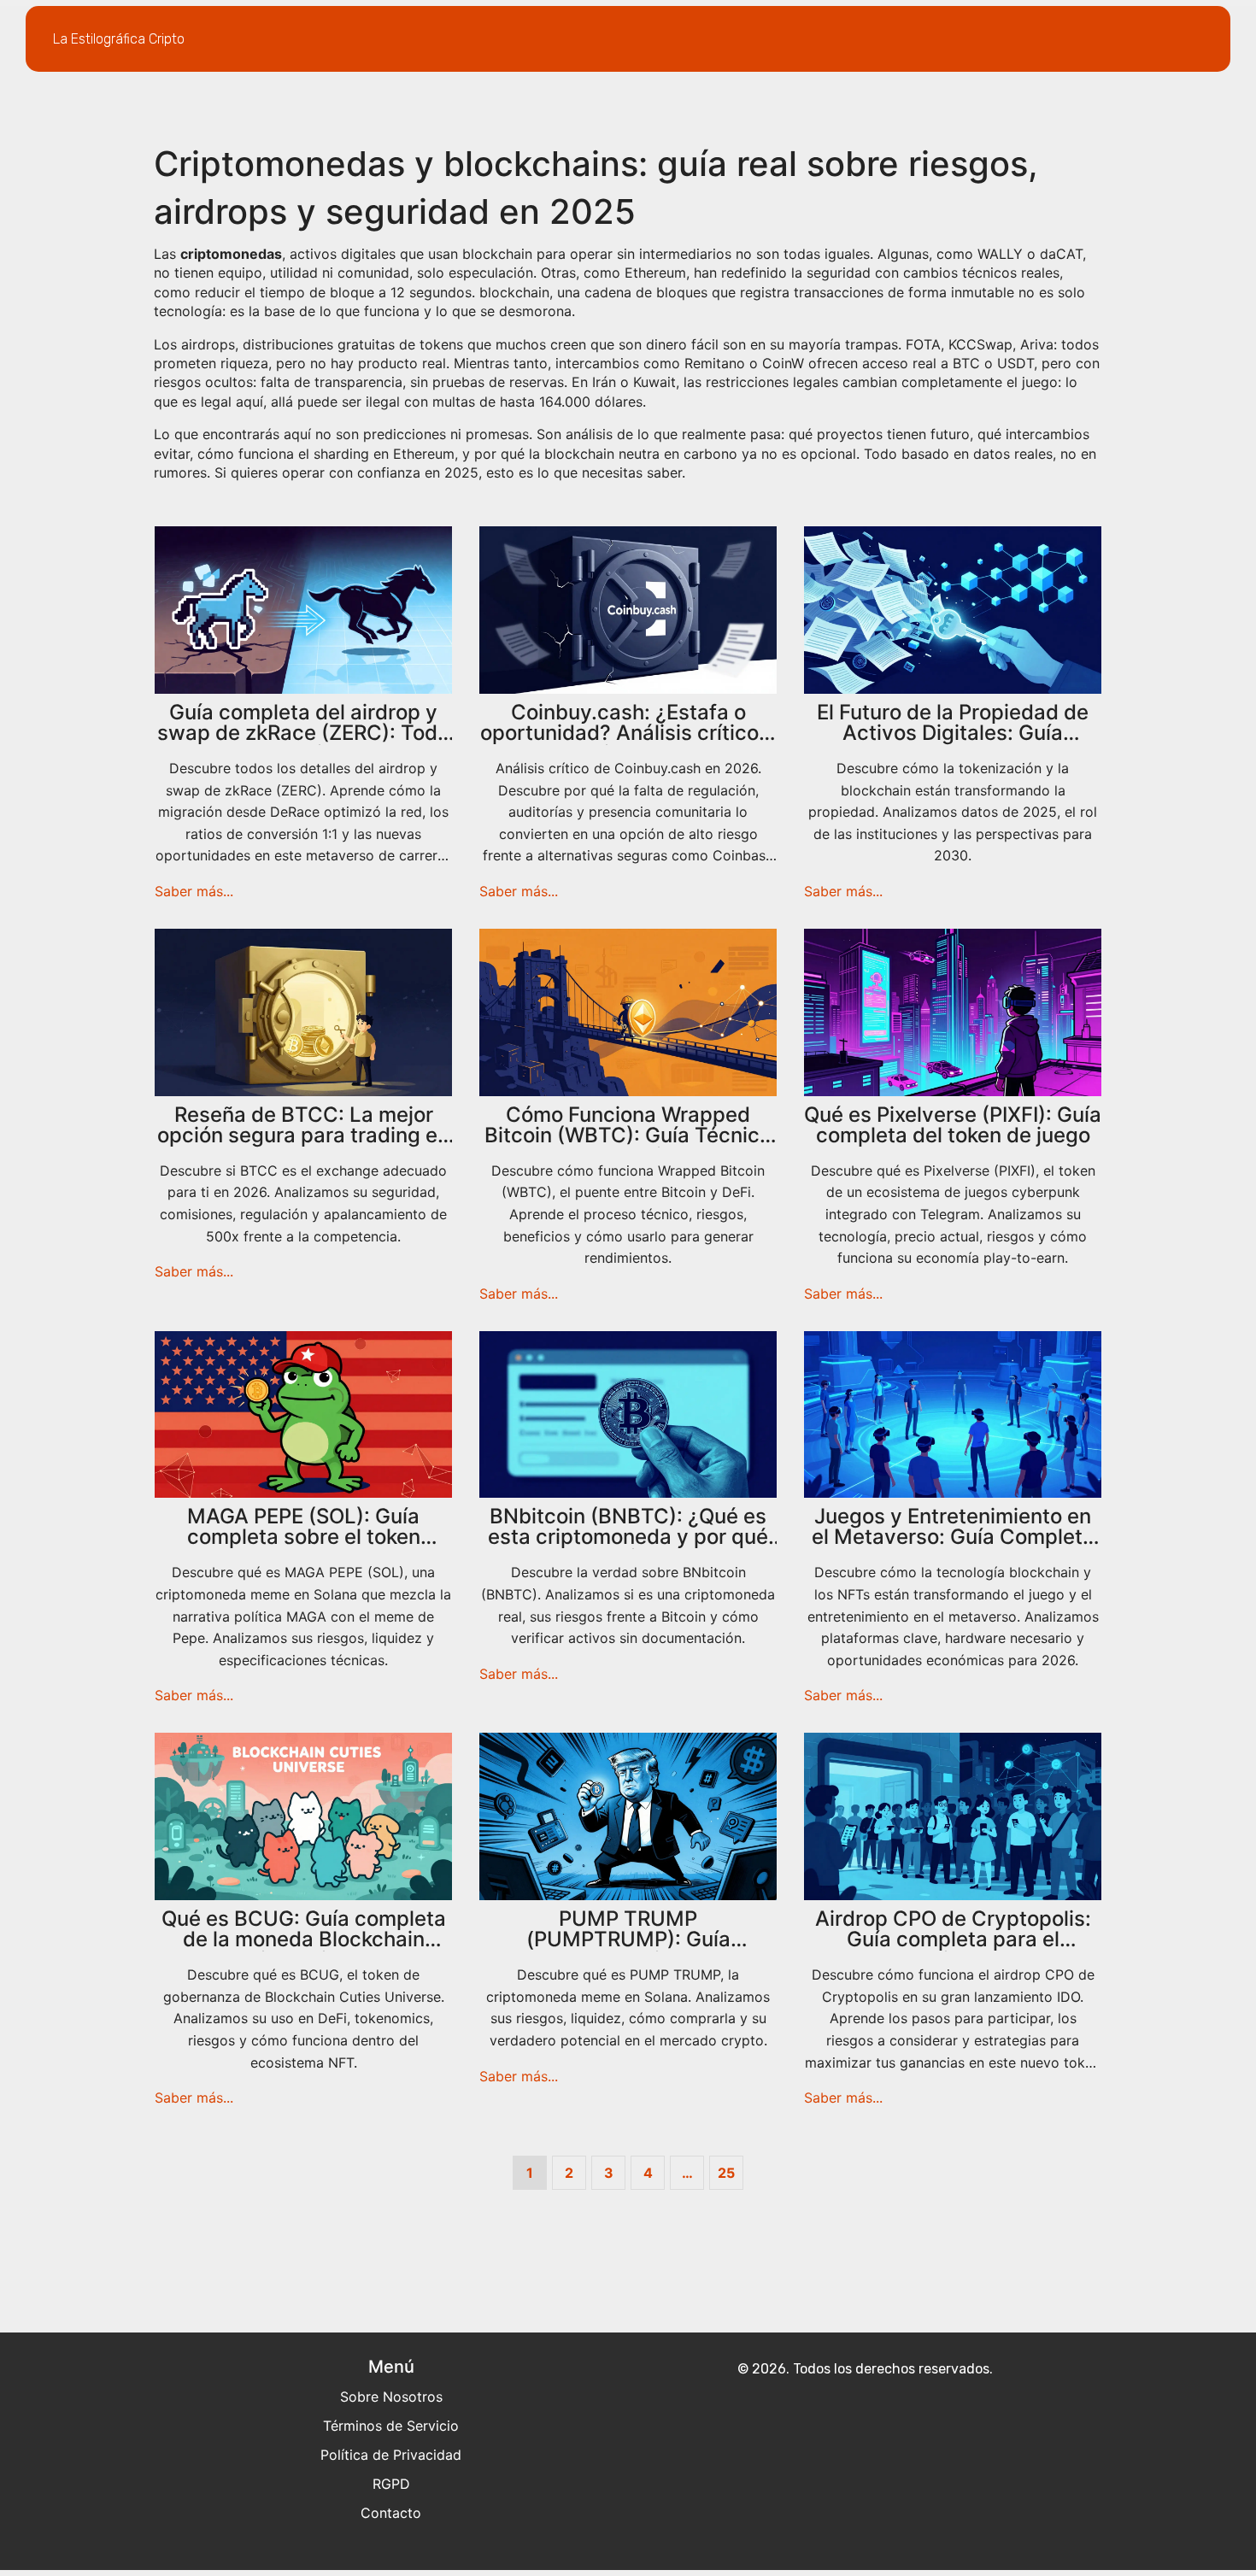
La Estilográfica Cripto (119, 39)
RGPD (391, 2484)
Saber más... (194, 891)
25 (726, 2173)
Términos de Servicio (391, 2426)
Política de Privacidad (391, 2455)
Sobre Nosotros (391, 2397)
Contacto (391, 2513)
